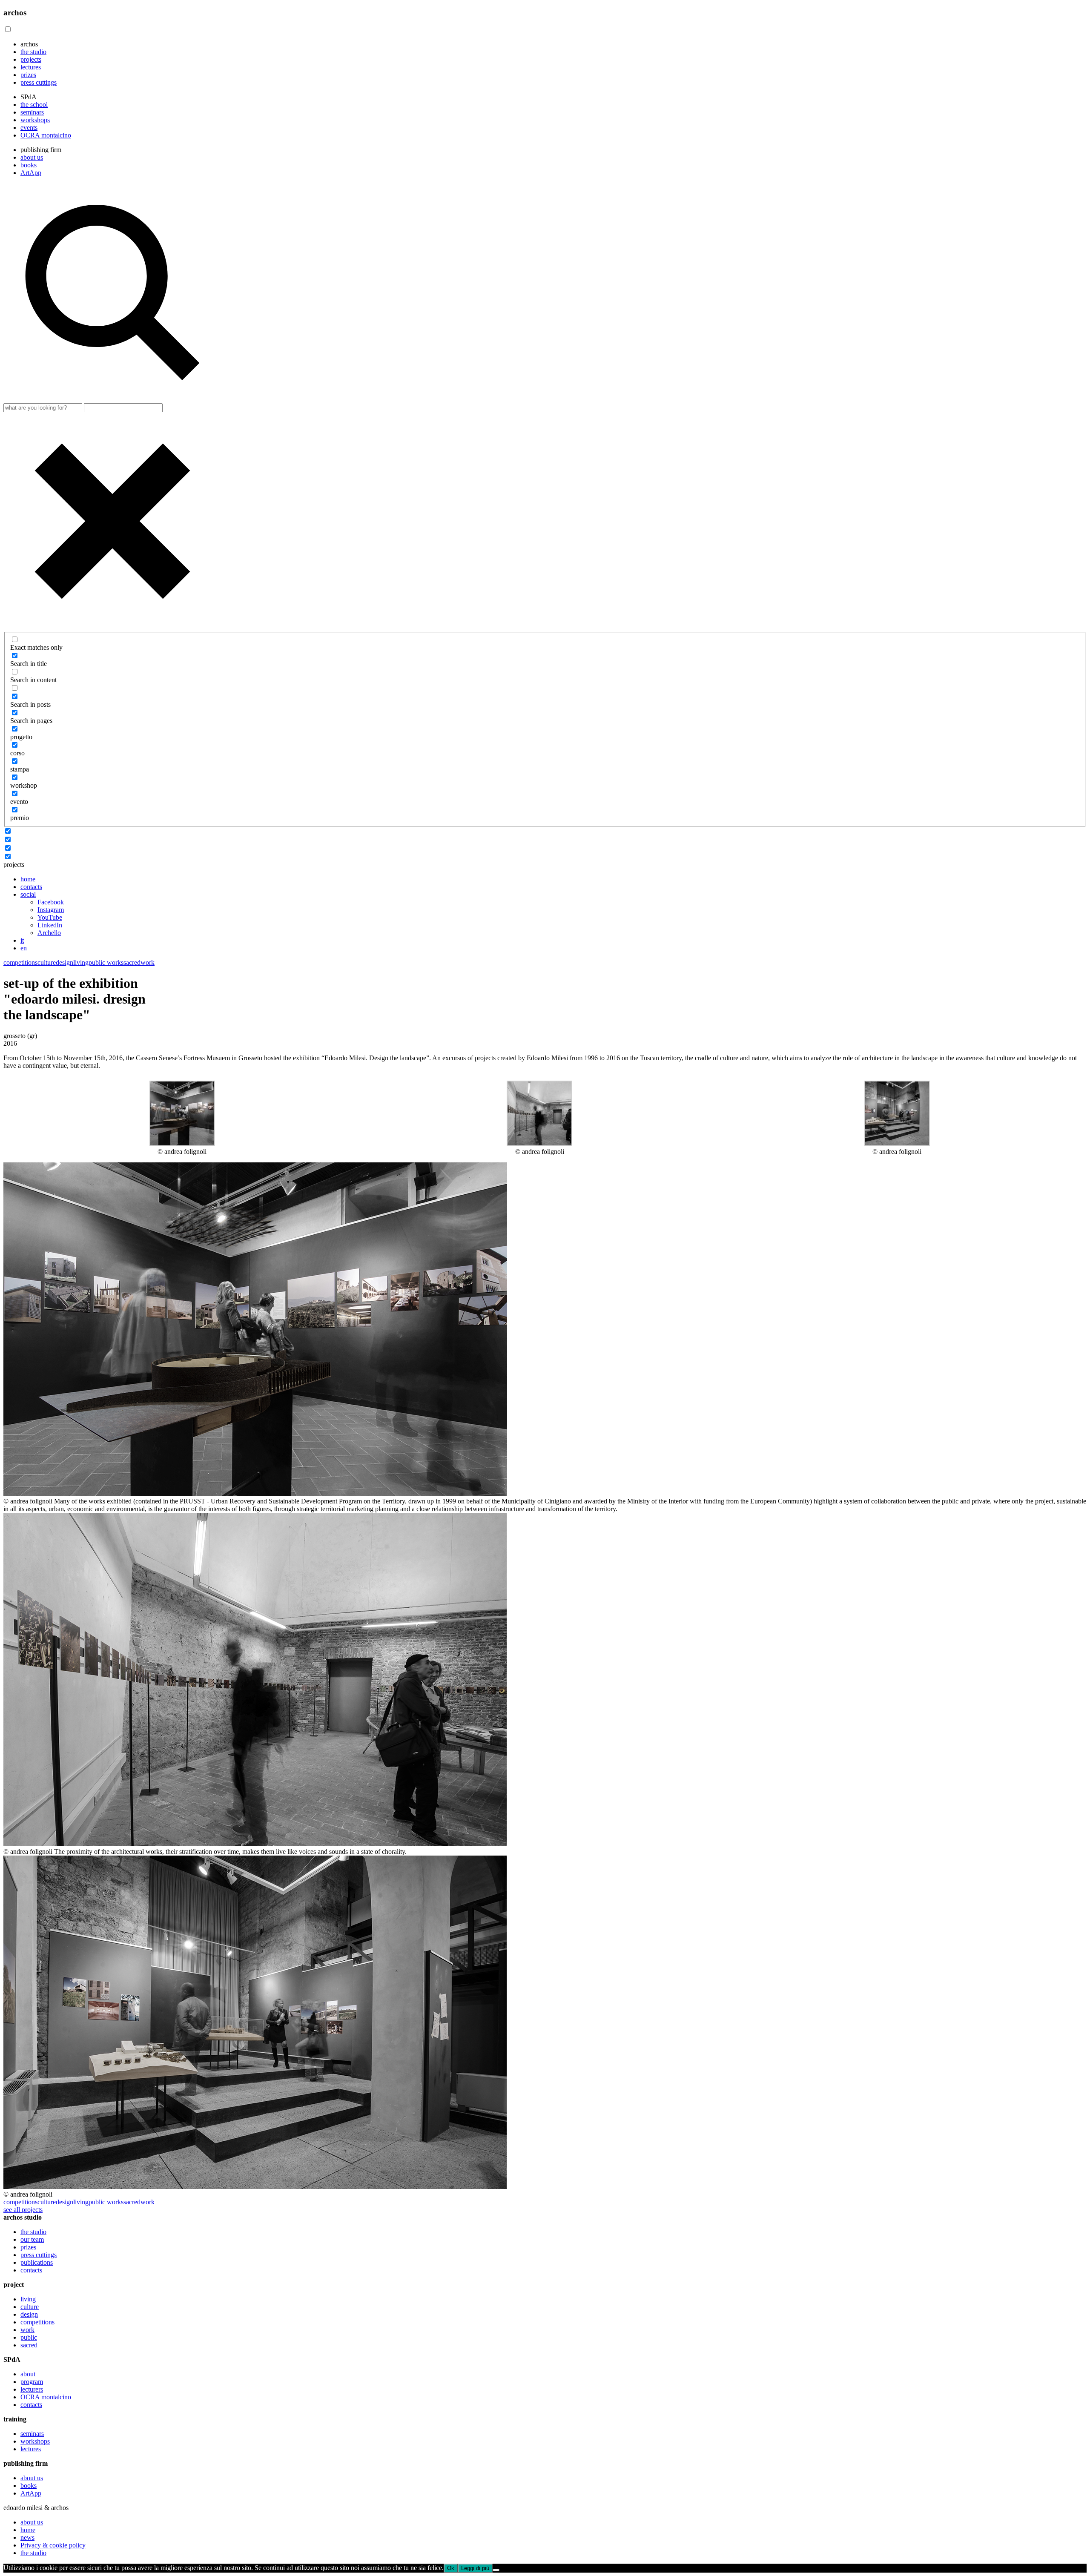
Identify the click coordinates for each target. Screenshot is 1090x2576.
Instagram (51, 910)
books (29, 165)
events (29, 128)
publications (37, 2262)
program (32, 2382)
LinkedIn (50, 925)
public (29, 2337)
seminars (32, 112)
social (28, 894)
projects (31, 59)
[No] (496, 2570)
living (81, 962)
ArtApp (31, 173)
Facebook (51, 902)
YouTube (50, 917)
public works (106, 962)
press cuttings (39, 82)
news (27, 2537)
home (28, 879)
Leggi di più (475, 2568)
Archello (49, 933)
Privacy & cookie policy (53, 2545)
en (24, 948)
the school (34, 105)
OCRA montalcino (46, 135)
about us (32, 157)
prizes (28, 75)
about (28, 2374)
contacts (31, 887)
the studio (33, 52)
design (65, 962)
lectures (31, 67)
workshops (35, 120)
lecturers (32, 2389)
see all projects (23, 2210)
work (148, 962)
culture (47, 962)
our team (32, 2239)
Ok (451, 2568)
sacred (132, 962)
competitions (20, 962)
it (22, 940)
